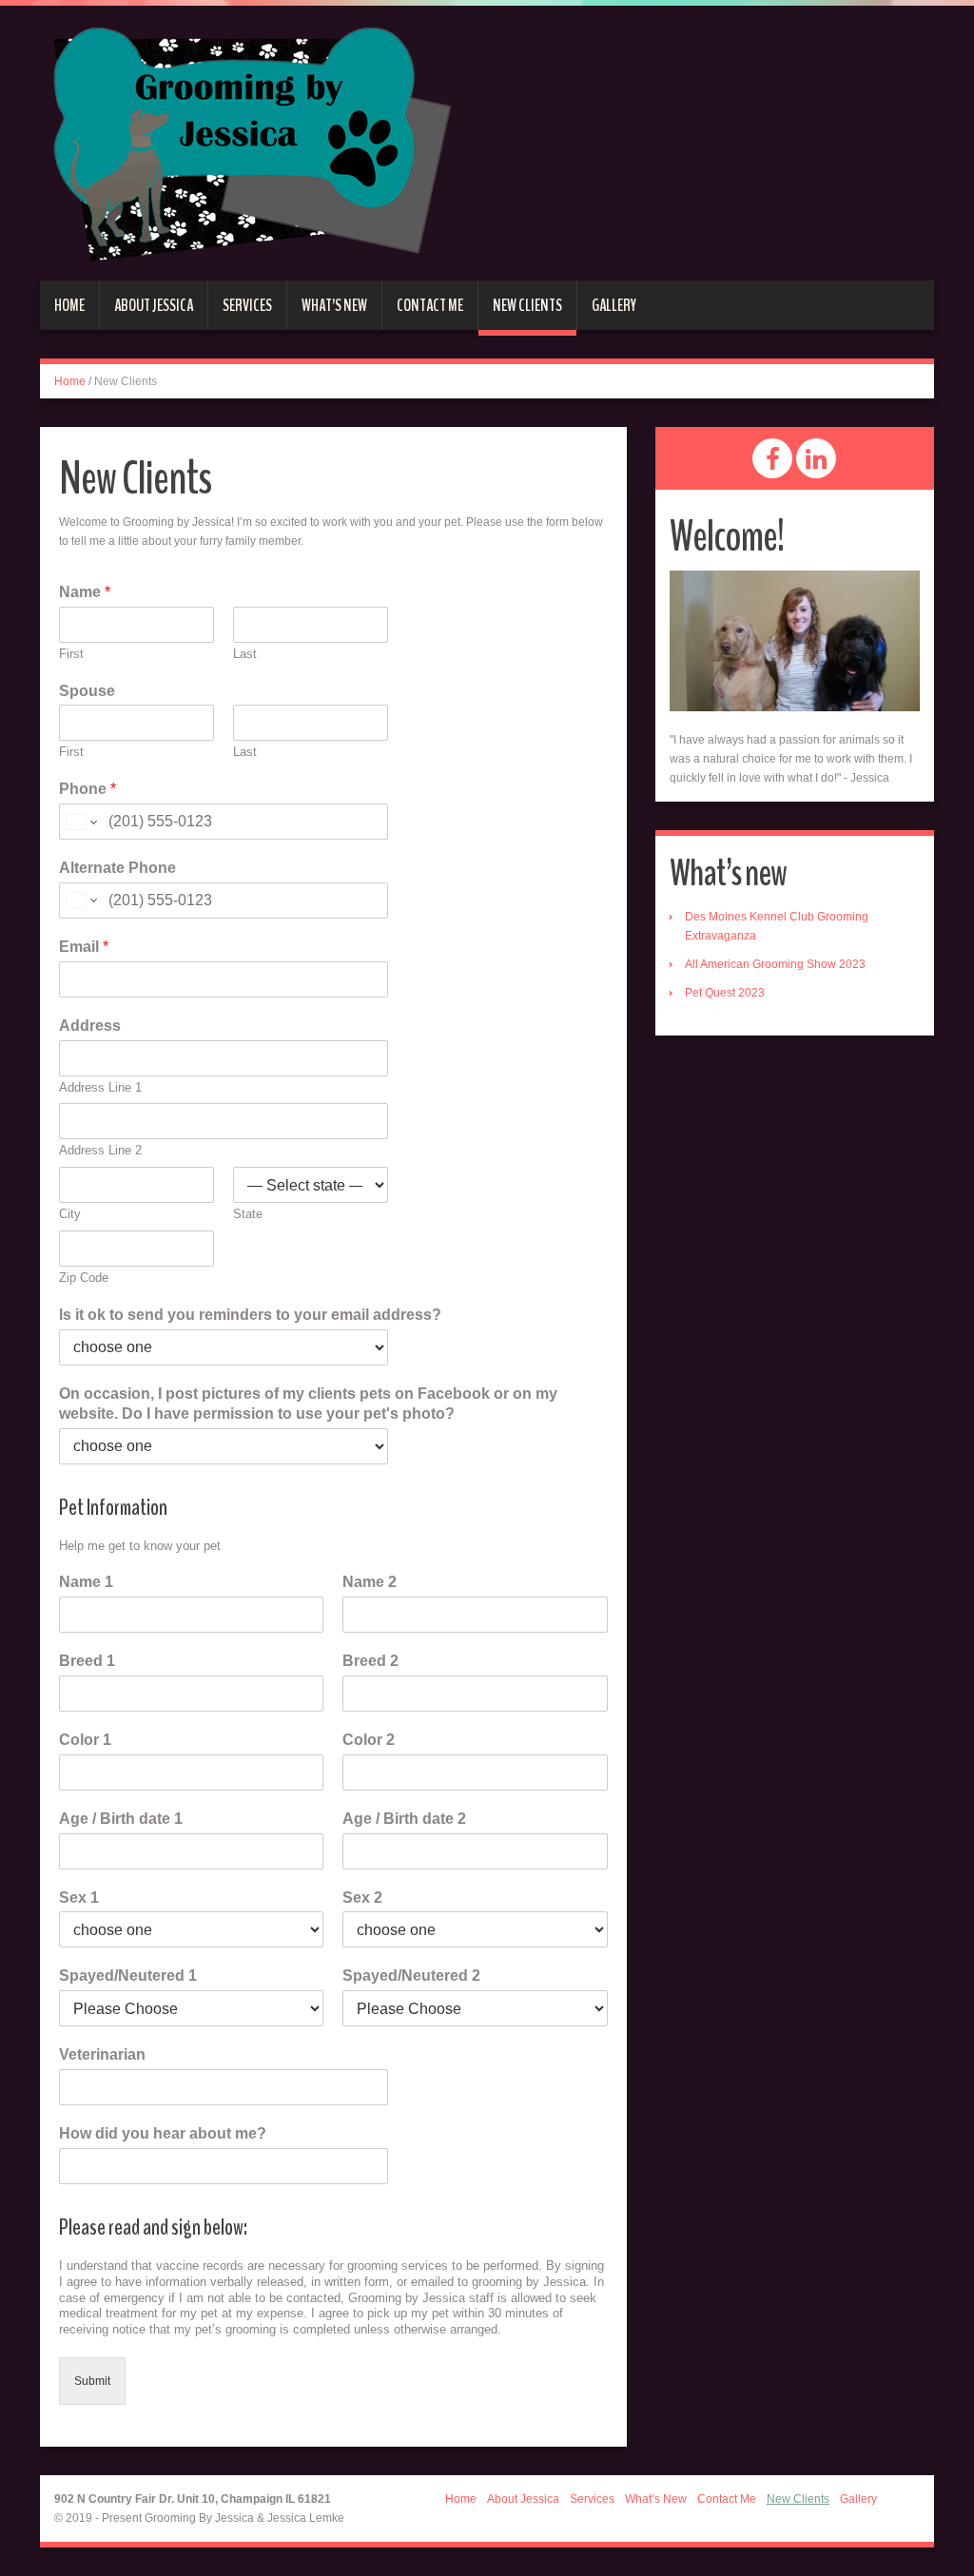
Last (245, 654)
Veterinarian (102, 2054)
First (71, 654)
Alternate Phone (117, 868)
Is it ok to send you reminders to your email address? (250, 1315)
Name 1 (86, 1582)
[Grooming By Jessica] (246, 142)
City (70, 1214)
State (248, 1214)
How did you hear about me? (163, 2133)
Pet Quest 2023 (725, 993)
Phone (88, 789)
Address (90, 1026)
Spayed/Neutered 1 (128, 1976)
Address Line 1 (100, 1087)
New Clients (527, 305)
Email (84, 947)
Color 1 (85, 1740)
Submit (92, 2381)
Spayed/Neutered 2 (411, 1976)
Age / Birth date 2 (404, 1819)
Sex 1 (79, 1898)
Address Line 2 (100, 1150)
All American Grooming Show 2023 (775, 964)
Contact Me (430, 305)
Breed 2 (370, 1661)
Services (247, 305)
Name (85, 592)
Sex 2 (362, 1898)
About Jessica (154, 305)
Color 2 (369, 1740)
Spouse (87, 691)
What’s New (334, 305)
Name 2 (370, 1582)
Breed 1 (87, 1661)
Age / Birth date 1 (121, 1819)
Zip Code (84, 1278)
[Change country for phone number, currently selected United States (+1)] (80, 822)
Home (69, 305)
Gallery (614, 305)
